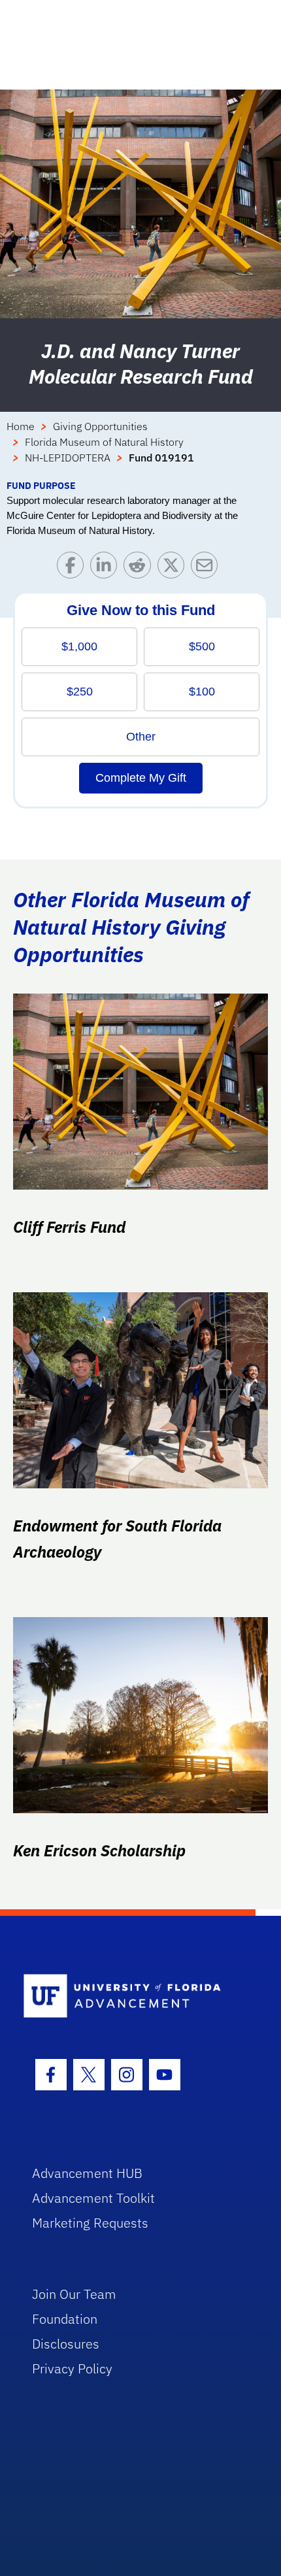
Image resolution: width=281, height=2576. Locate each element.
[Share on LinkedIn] (107, 568)
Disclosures (66, 2344)
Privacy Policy (72, 2368)
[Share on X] (174, 568)
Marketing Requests (90, 2223)
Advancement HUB (87, 2173)
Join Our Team (74, 2294)
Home (21, 426)
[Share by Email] (207, 568)
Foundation (65, 2319)
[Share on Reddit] (140, 568)
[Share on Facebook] (74, 568)
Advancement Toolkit (93, 2198)
